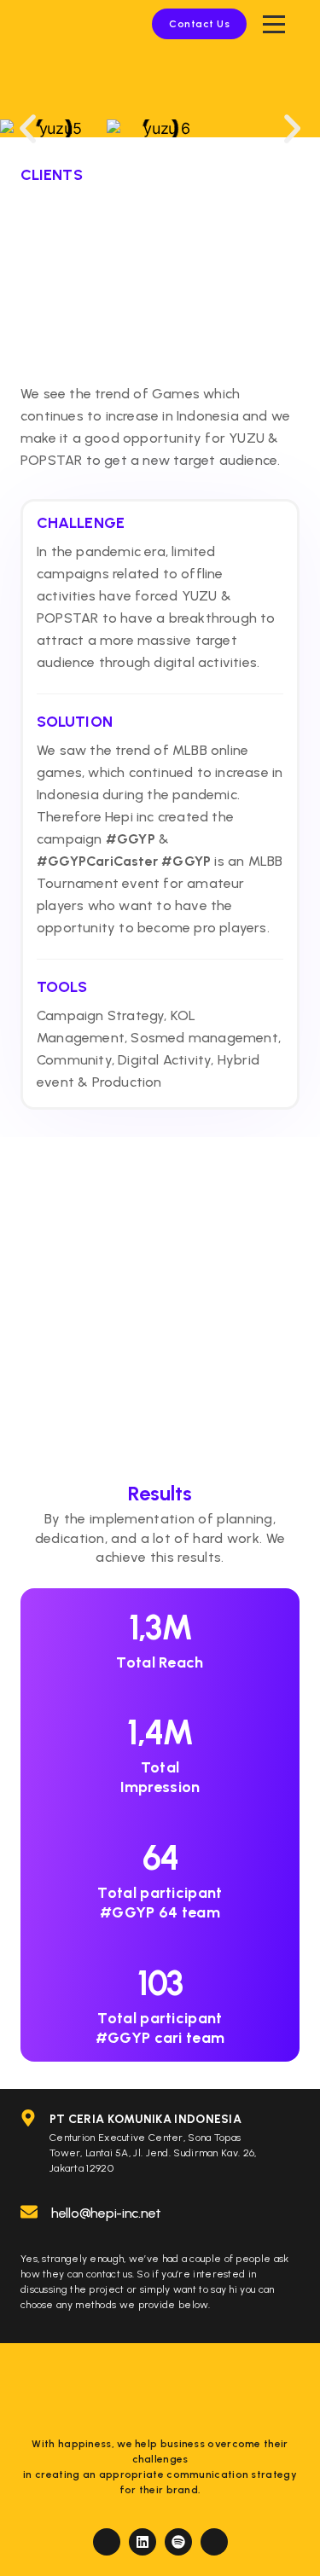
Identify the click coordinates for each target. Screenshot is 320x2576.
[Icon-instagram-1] (107, 2542)
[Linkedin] (143, 2542)
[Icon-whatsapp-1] (214, 2542)
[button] (28, 128)
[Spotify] (178, 2542)
